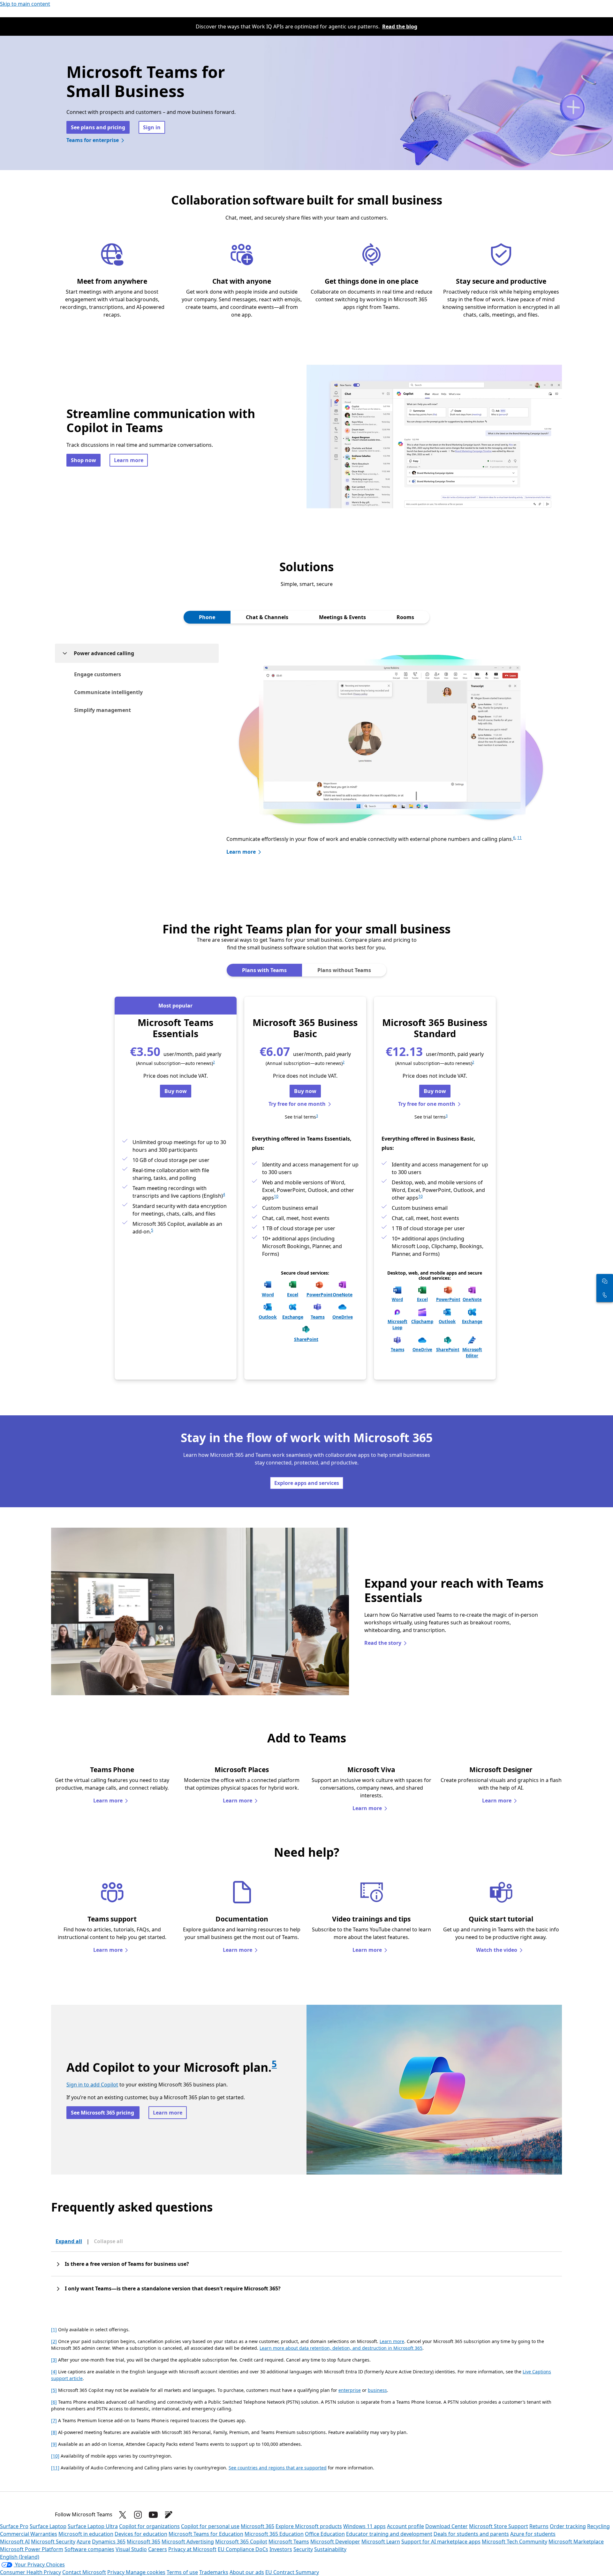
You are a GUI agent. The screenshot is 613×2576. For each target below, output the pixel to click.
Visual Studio (131, 2549)
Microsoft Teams (289, 2542)
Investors (281, 2549)
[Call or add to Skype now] (605, 1295)
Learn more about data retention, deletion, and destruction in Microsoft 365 (341, 2348)
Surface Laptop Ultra (93, 2526)
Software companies (89, 2549)
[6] (54, 2402)
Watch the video (497, 1950)
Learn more (129, 460)
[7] (54, 2420)
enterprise (350, 2390)
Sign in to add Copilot (92, 2085)
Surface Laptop (48, 2526)
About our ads (247, 2572)
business (377, 2390)
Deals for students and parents (471, 2534)
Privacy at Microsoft (192, 2549)
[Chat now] (605, 1281)
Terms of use (182, 2572)
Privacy (117, 2572)
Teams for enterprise (93, 140)
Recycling (598, 2526)
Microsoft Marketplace (576, 2542)
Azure (84, 2542)
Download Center (447, 2526)
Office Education (325, 2534)
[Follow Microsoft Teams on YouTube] (153, 2515)
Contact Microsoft (84, 2572)
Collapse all (108, 2241)
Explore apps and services (307, 1483)
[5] (54, 2390)
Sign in (152, 127)
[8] (54, 2432)
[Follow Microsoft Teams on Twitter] (123, 2515)
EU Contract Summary (292, 2572)
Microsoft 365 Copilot (241, 2542)
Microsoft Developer (335, 2542)
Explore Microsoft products (309, 2526)
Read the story (383, 1643)
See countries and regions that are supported (278, 2468)
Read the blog (400, 26)
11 (519, 838)
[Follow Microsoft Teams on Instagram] (138, 2515)
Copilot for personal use (210, 2526)
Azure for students (533, 2534)
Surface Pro (14, 2526)
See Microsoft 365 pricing (103, 2113)
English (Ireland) (20, 2557)
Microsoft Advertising (188, 2542)
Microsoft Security (53, 2542)
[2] (54, 2341)
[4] (54, 2372)
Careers (158, 2549)
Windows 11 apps (364, 2526)
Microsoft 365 (257, 2526)
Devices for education (141, 2534)
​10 (420, 1196)
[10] (55, 2456)
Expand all (69, 2241)
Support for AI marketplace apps (441, 2542)
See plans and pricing (98, 127)
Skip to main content (25, 4)
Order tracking (568, 2526)
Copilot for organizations (149, 2526)
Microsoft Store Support (499, 2526)
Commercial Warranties (29, 2534)
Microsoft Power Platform (32, 2549)
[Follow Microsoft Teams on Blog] (169, 2515)
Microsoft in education (86, 2534)
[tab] (207, 617)
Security (303, 2549)
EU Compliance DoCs (243, 2549)
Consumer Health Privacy (30, 2572)
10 (276, 1196)
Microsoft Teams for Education (206, 2534)
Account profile (405, 2526)
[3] (54, 2360)
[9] (54, 2444)
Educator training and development (389, 2534)
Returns (539, 2526)
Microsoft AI (15, 2542)
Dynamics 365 (109, 2542)
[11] (55, 2468)
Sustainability (330, 2549)
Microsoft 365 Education (274, 2534)
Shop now (83, 460)
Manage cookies (146, 2572)
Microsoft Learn (381, 2542)
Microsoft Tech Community (515, 2542)
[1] (54, 2329)
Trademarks (214, 2572)
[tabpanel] (306, 756)
